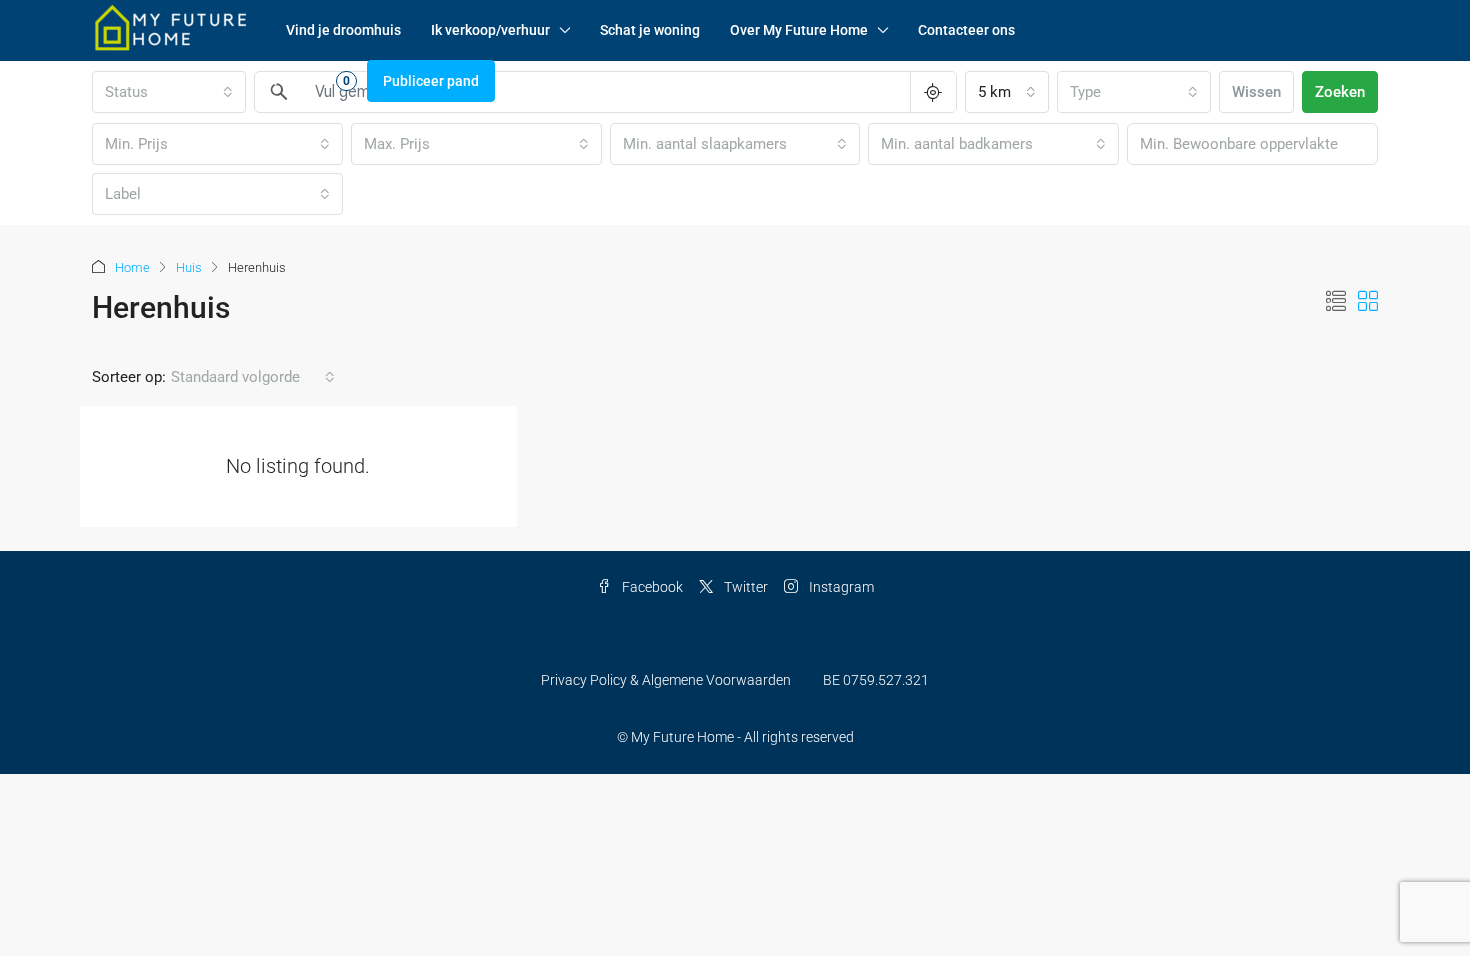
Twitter (744, 587)
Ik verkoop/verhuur (490, 30)
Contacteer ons (966, 30)
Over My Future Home (799, 30)
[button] (1336, 302)
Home (132, 267)
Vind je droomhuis (343, 30)
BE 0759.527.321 (876, 680)
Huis (189, 267)
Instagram (840, 587)
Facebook (651, 587)
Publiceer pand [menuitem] (431, 81)
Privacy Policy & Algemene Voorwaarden (666, 680)
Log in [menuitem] (121, 81)
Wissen (1256, 92)
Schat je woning (650, 30)
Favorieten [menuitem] (303, 80)
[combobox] (1007, 92)
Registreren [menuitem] (198, 81)
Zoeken (1340, 92)
